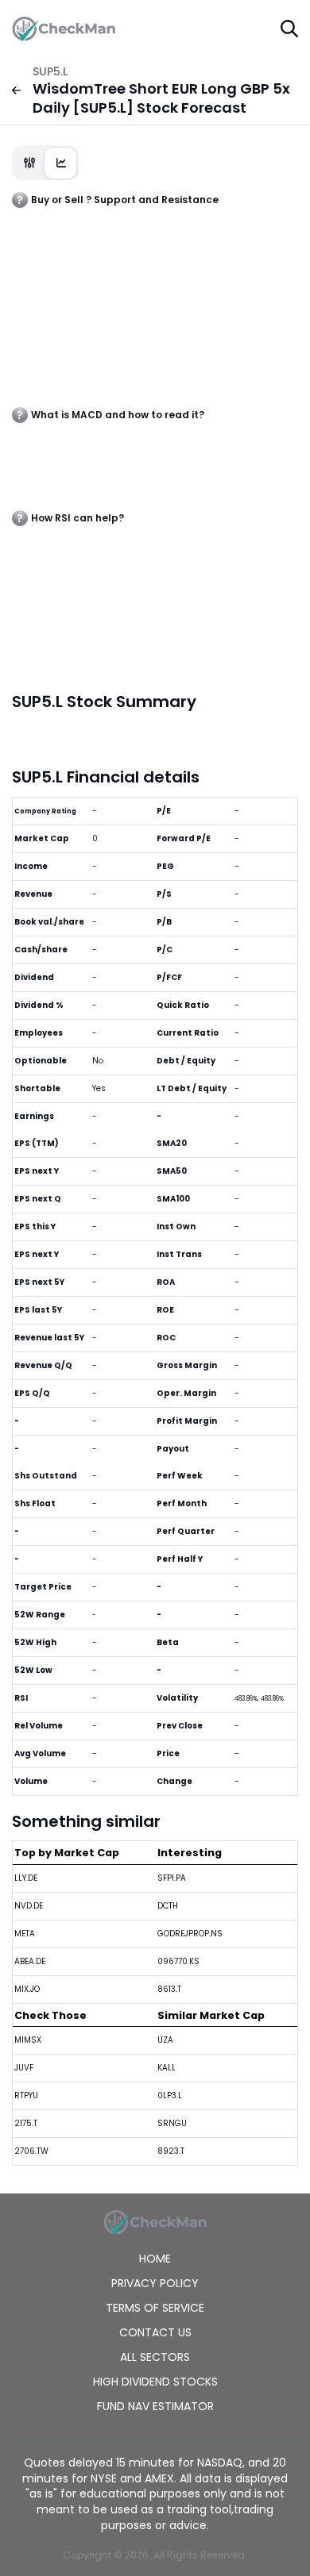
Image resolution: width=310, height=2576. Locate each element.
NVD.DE (29, 1906)
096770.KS (178, 1961)
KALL (167, 2068)
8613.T (169, 1989)
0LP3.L (170, 2095)
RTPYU (26, 2095)
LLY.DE (26, 1878)
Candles (29, 163)
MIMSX (28, 2040)
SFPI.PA (172, 1878)
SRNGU (172, 2123)
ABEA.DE (30, 1961)
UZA (165, 2040)
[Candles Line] (45, 163)
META (25, 1934)
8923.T (171, 2151)
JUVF (24, 2068)
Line (61, 163)
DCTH (168, 1906)
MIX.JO (27, 1989)
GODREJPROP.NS (190, 1934)
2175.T (26, 2123)
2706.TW (31, 2151)
